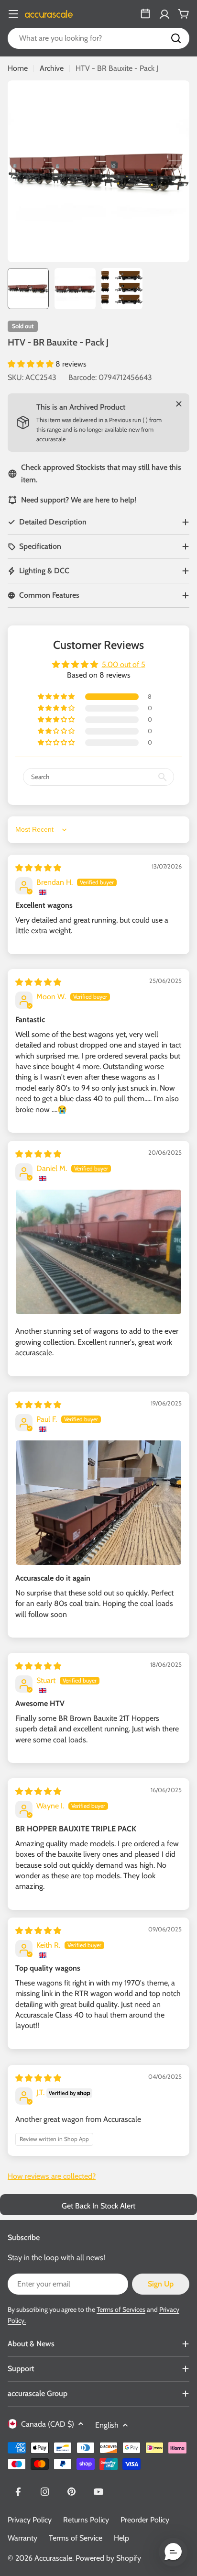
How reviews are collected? (52, 2176)
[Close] (179, 404)
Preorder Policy (145, 2520)
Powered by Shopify (108, 2558)
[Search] (176, 38)
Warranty (22, 2538)
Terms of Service (76, 2538)
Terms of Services (121, 2309)
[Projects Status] (145, 14)
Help (121, 2538)
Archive (52, 68)
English (107, 2425)
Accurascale (53, 2558)
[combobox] (98, 38)
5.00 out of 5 (124, 664)
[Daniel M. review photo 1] (98, 1252)
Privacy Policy (30, 2520)
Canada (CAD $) (48, 2424)
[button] (32, 364)
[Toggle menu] (13, 14)
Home (18, 68)
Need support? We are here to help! (79, 500)
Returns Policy (86, 2520)
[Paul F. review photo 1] (98, 1503)
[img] (38, 868)
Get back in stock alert (98, 2206)
